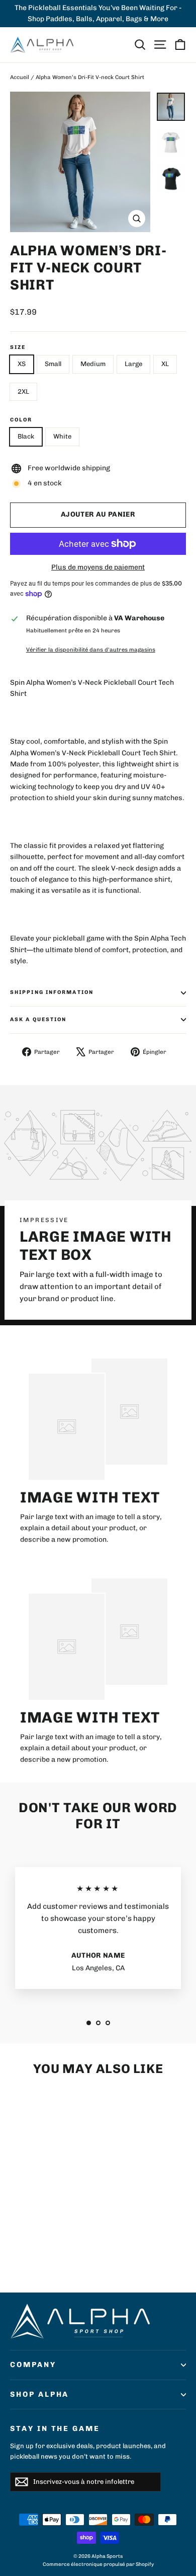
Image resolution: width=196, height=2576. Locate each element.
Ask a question (38, 1019)
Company (33, 2365)
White (62, 436)
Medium (93, 364)
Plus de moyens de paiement (98, 567)
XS (22, 364)
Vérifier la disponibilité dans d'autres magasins (91, 650)
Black (26, 436)
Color (21, 420)
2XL (23, 391)
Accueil (20, 77)
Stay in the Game (55, 2428)
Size (18, 347)
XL (165, 364)
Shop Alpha (39, 2394)
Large (133, 364)
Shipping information (52, 992)
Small (53, 364)
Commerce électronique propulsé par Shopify (98, 2564)
